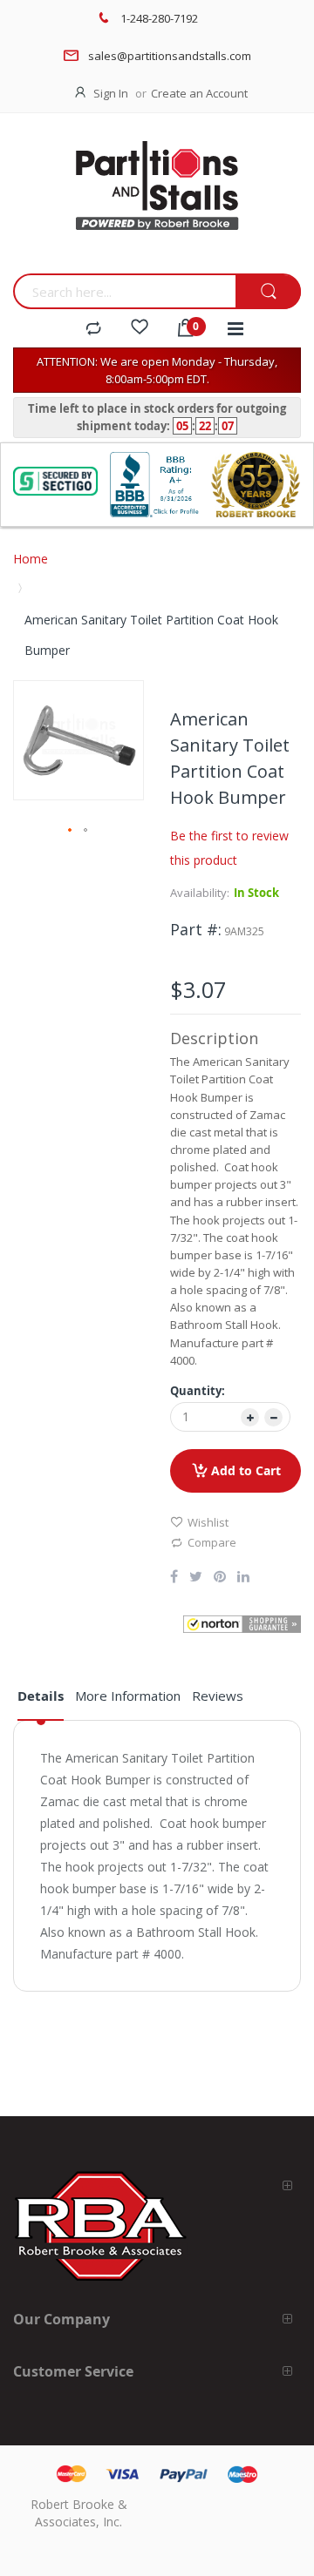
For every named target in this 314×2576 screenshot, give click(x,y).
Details (41, 1696)
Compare (212, 1542)
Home (31, 559)
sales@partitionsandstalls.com (170, 56)
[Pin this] (220, 1578)
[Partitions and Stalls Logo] (157, 198)
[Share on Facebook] (174, 1578)
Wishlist (208, 1522)
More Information (128, 1696)
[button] (71, 831)
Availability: (200, 893)
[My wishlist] (140, 329)
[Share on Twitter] (196, 1578)
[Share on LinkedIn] (243, 1578)
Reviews (218, 1696)
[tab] (41, 1703)
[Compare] (93, 329)
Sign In (111, 93)
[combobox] (124, 291)
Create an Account (199, 93)
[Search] (268, 292)
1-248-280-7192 (159, 18)
